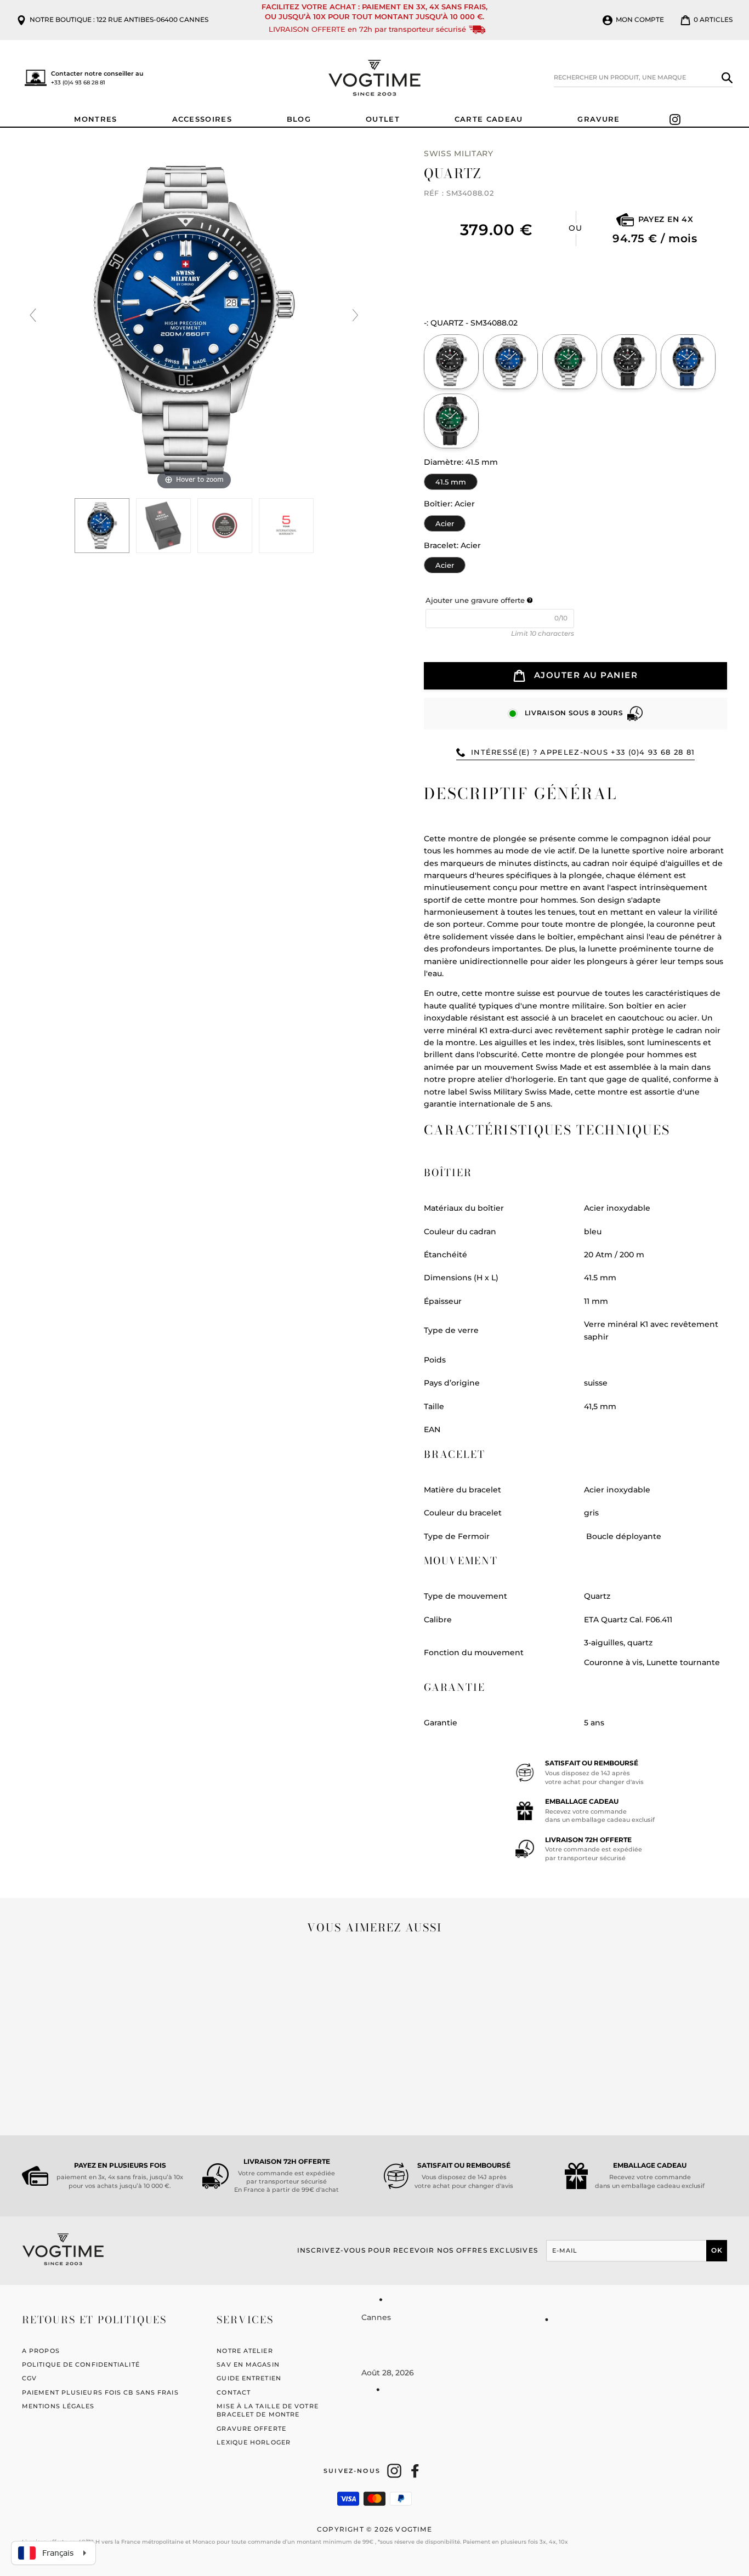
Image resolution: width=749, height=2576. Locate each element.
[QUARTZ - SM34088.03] (570, 362)
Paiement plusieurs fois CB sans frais (100, 2392)
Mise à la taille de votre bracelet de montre (267, 2410)
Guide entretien (249, 2378)
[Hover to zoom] (194, 320)
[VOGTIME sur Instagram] (394, 2471)
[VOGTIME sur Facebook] (415, 2471)
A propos (41, 2351)
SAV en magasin (248, 2364)
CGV (29, 2378)
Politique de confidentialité (81, 2364)
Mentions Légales (58, 2406)
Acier (445, 522)
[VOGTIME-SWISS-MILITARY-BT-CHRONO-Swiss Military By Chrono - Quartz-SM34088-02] (102, 526)
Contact (234, 2392)
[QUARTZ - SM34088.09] (451, 421)
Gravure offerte (251, 2429)
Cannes (376, 2317)
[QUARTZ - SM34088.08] (688, 362)
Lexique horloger (254, 2442)
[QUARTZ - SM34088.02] (163, 526)
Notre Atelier (245, 2351)
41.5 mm (451, 480)
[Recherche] (727, 78)
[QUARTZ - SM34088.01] (451, 362)
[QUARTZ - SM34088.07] (629, 362)
